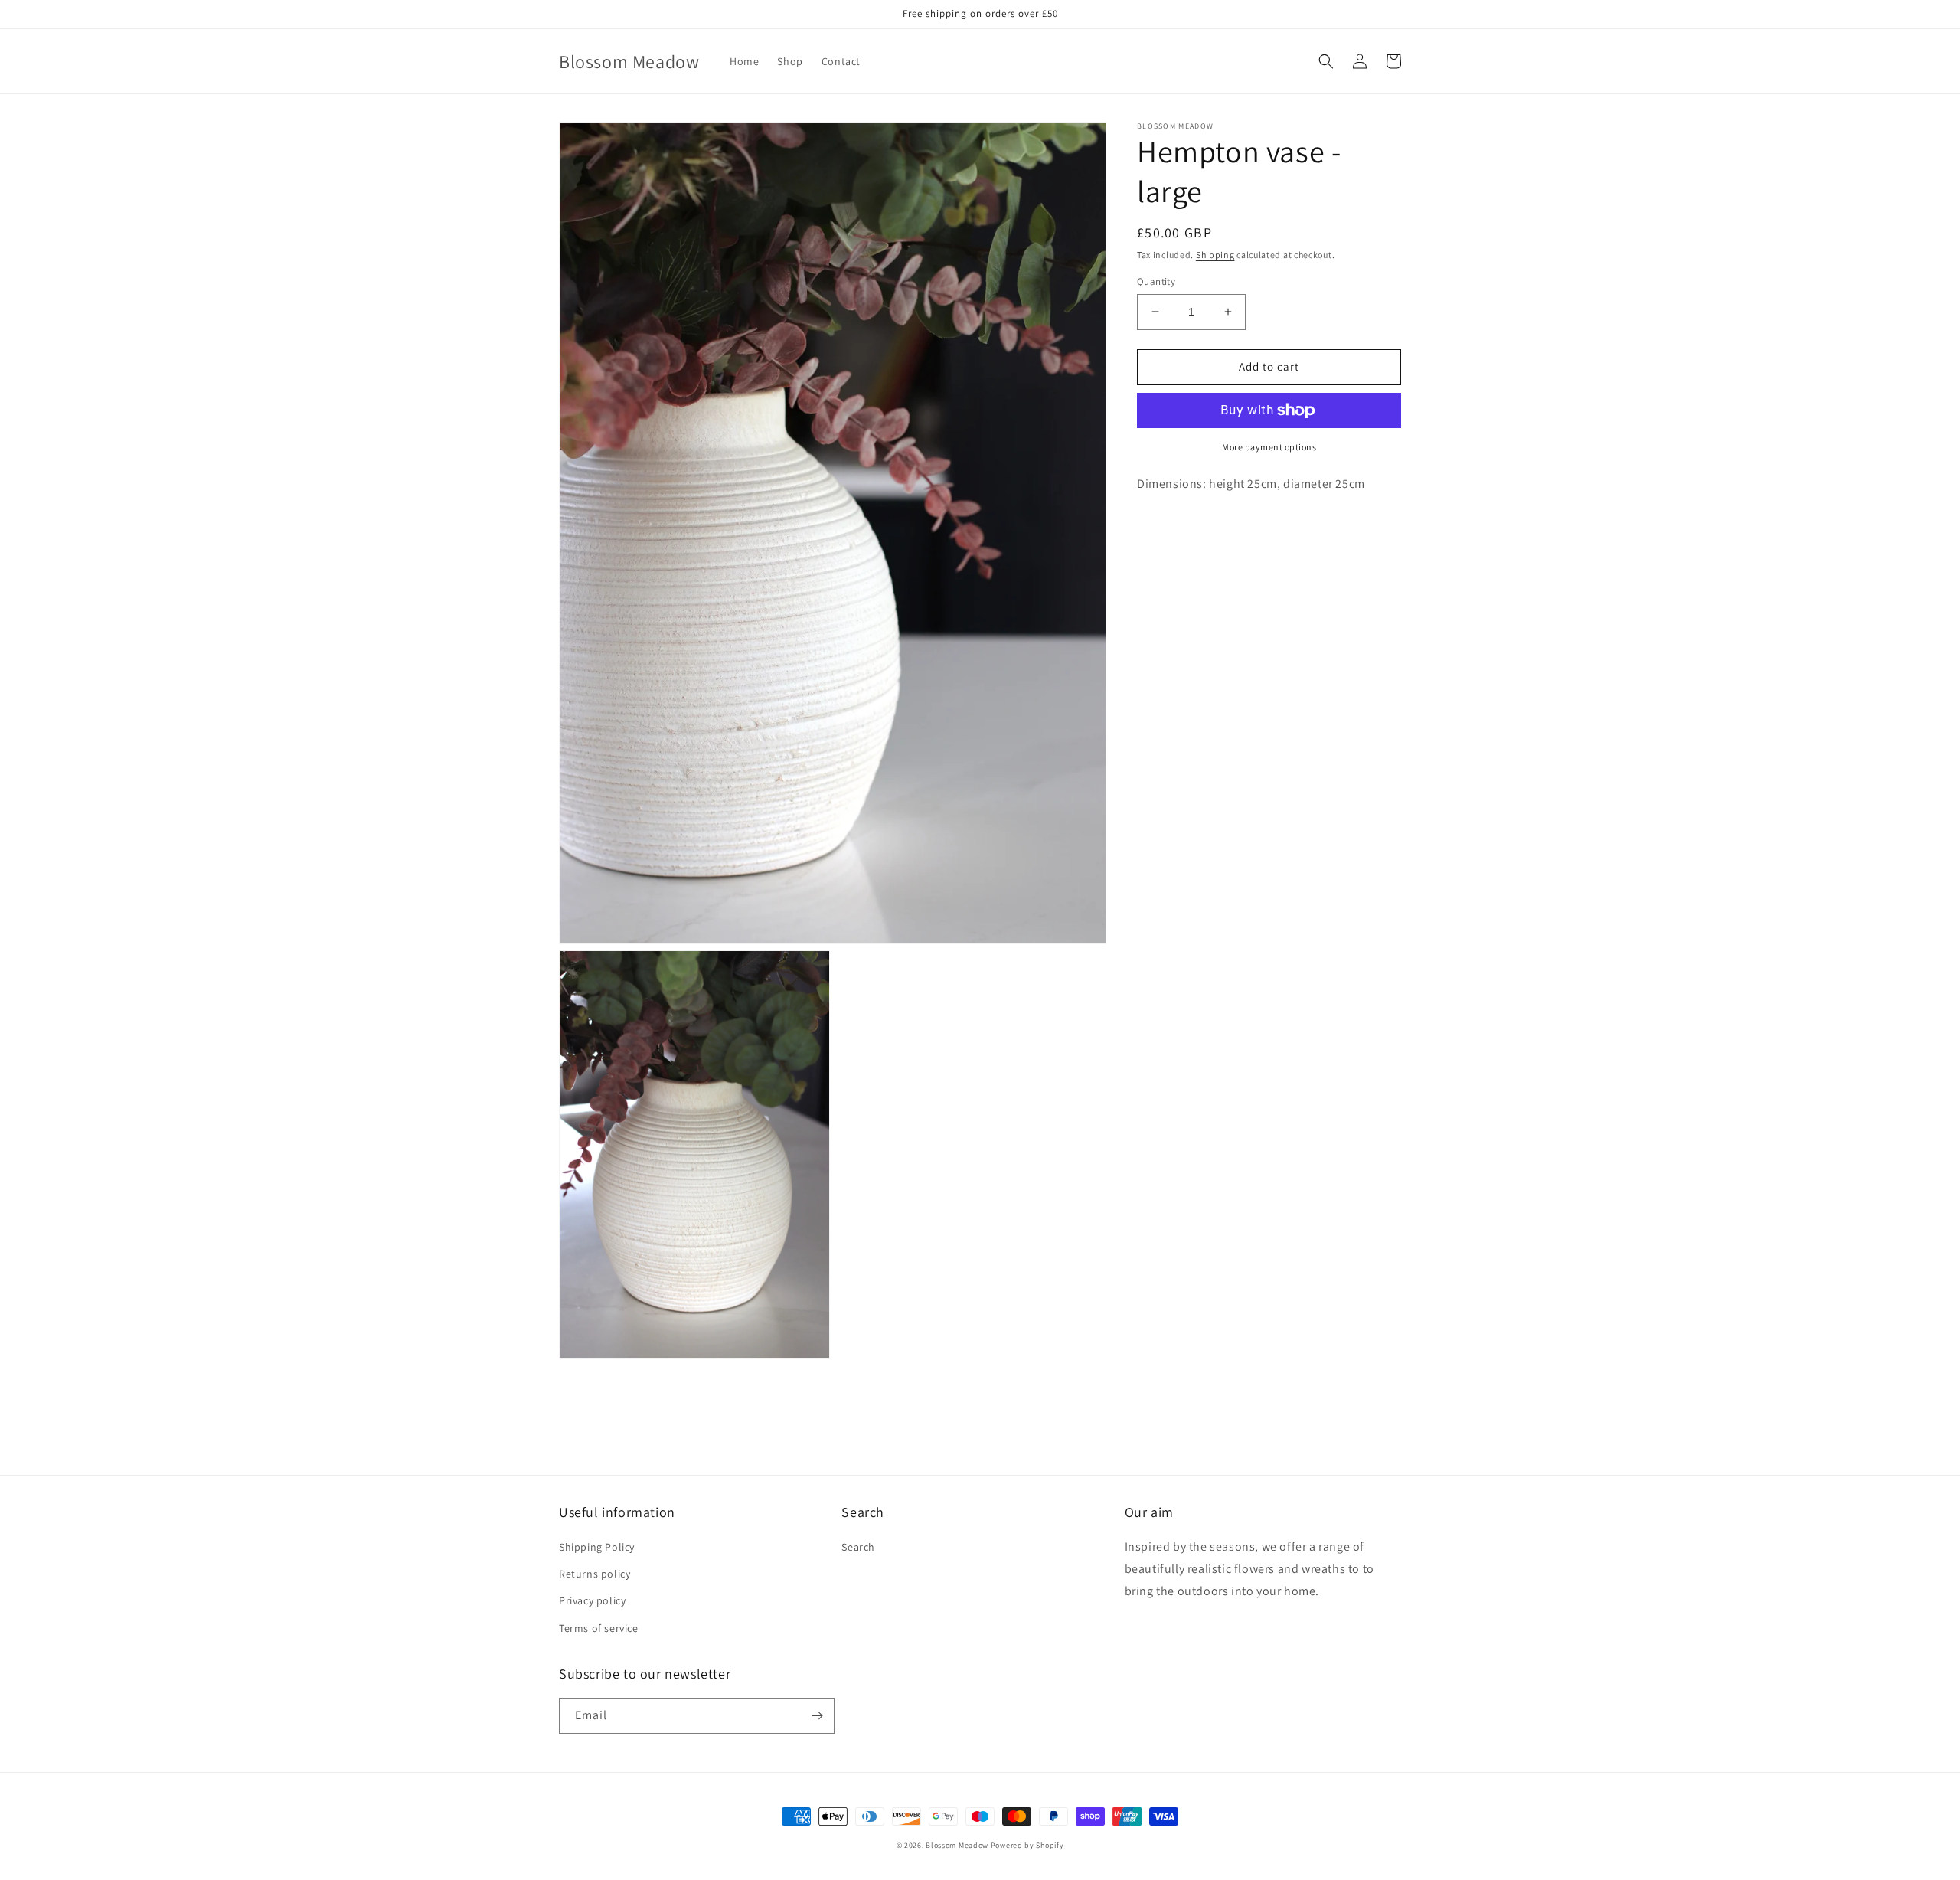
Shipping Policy (597, 1547)
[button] (1326, 61)
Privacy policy (592, 1600)
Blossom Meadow (957, 1845)
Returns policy (595, 1574)
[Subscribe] (817, 1716)
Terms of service (599, 1628)
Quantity (1156, 281)
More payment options (1269, 447)
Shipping (1215, 255)
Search (858, 1547)
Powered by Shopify (1027, 1845)
